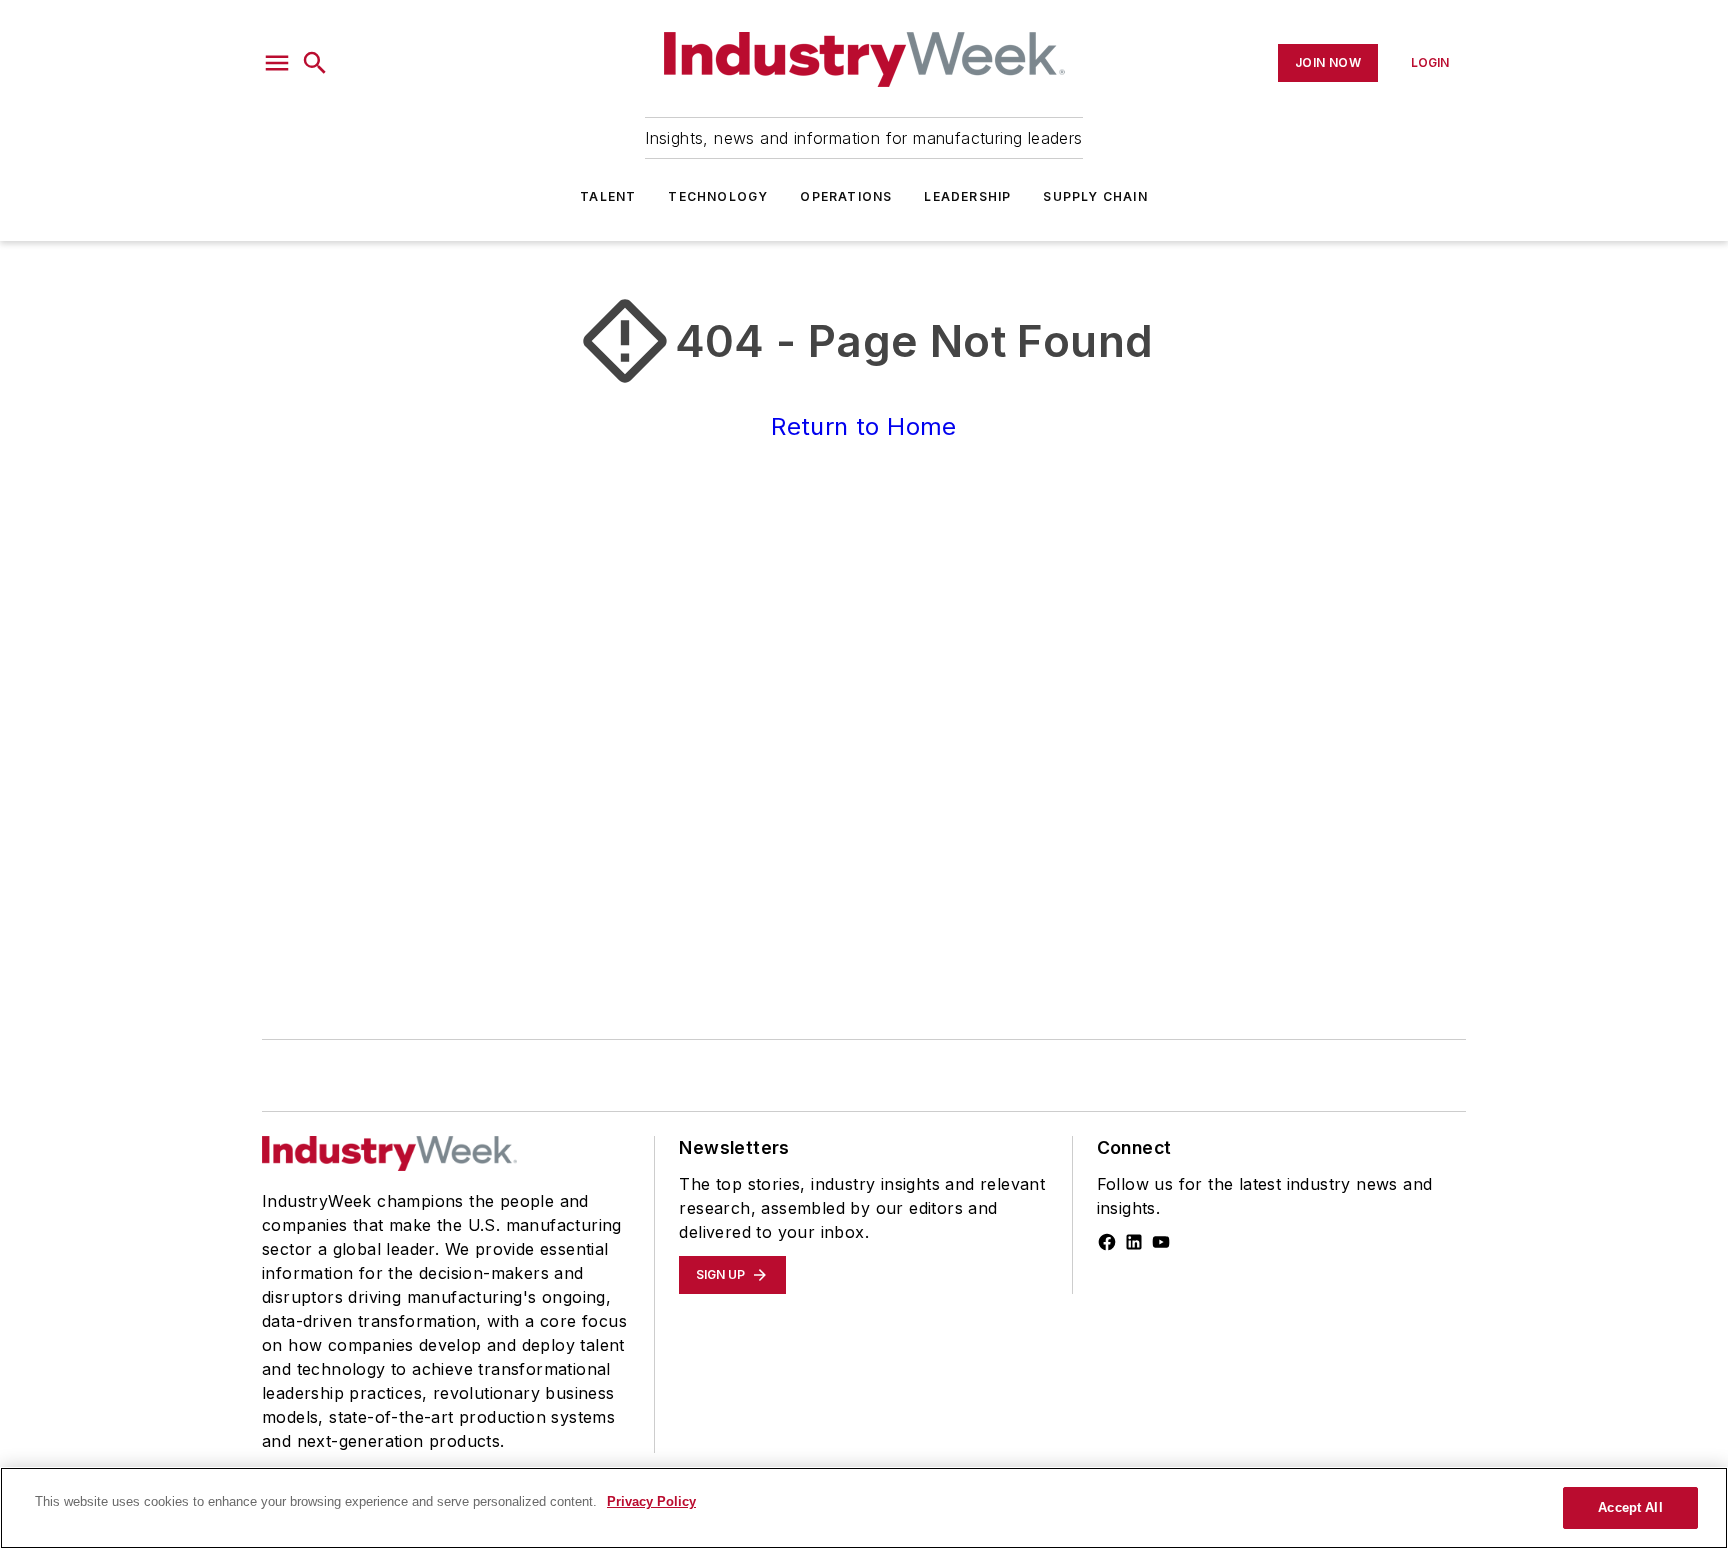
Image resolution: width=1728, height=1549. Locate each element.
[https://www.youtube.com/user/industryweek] (1161, 1242)
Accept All (1630, 1507)
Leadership (967, 196)
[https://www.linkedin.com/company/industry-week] (1134, 1242)
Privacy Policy (651, 1501)
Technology (718, 196)
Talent (608, 196)
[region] (864, 1508)
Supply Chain (1095, 196)
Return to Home (864, 426)
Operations (846, 196)
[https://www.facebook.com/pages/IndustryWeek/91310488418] (1107, 1242)
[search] (315, 63)
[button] (277, 63)
